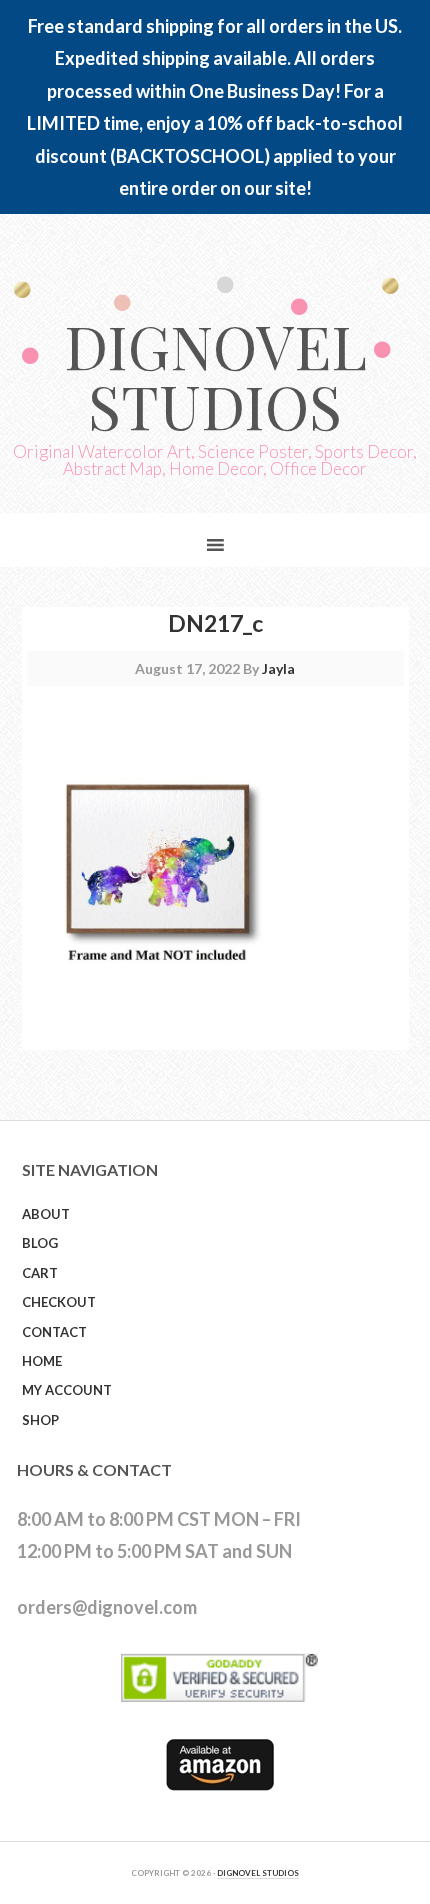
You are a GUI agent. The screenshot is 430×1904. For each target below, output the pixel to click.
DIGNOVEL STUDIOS (258, 1873)
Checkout (59, 1302)
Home (42, 1361)
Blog (40, 1243)
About (46, 1214)
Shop (40, 1420)
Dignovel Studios (215, 375)
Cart (40, 1273)
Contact (54, 1332)
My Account (67, 1390)
